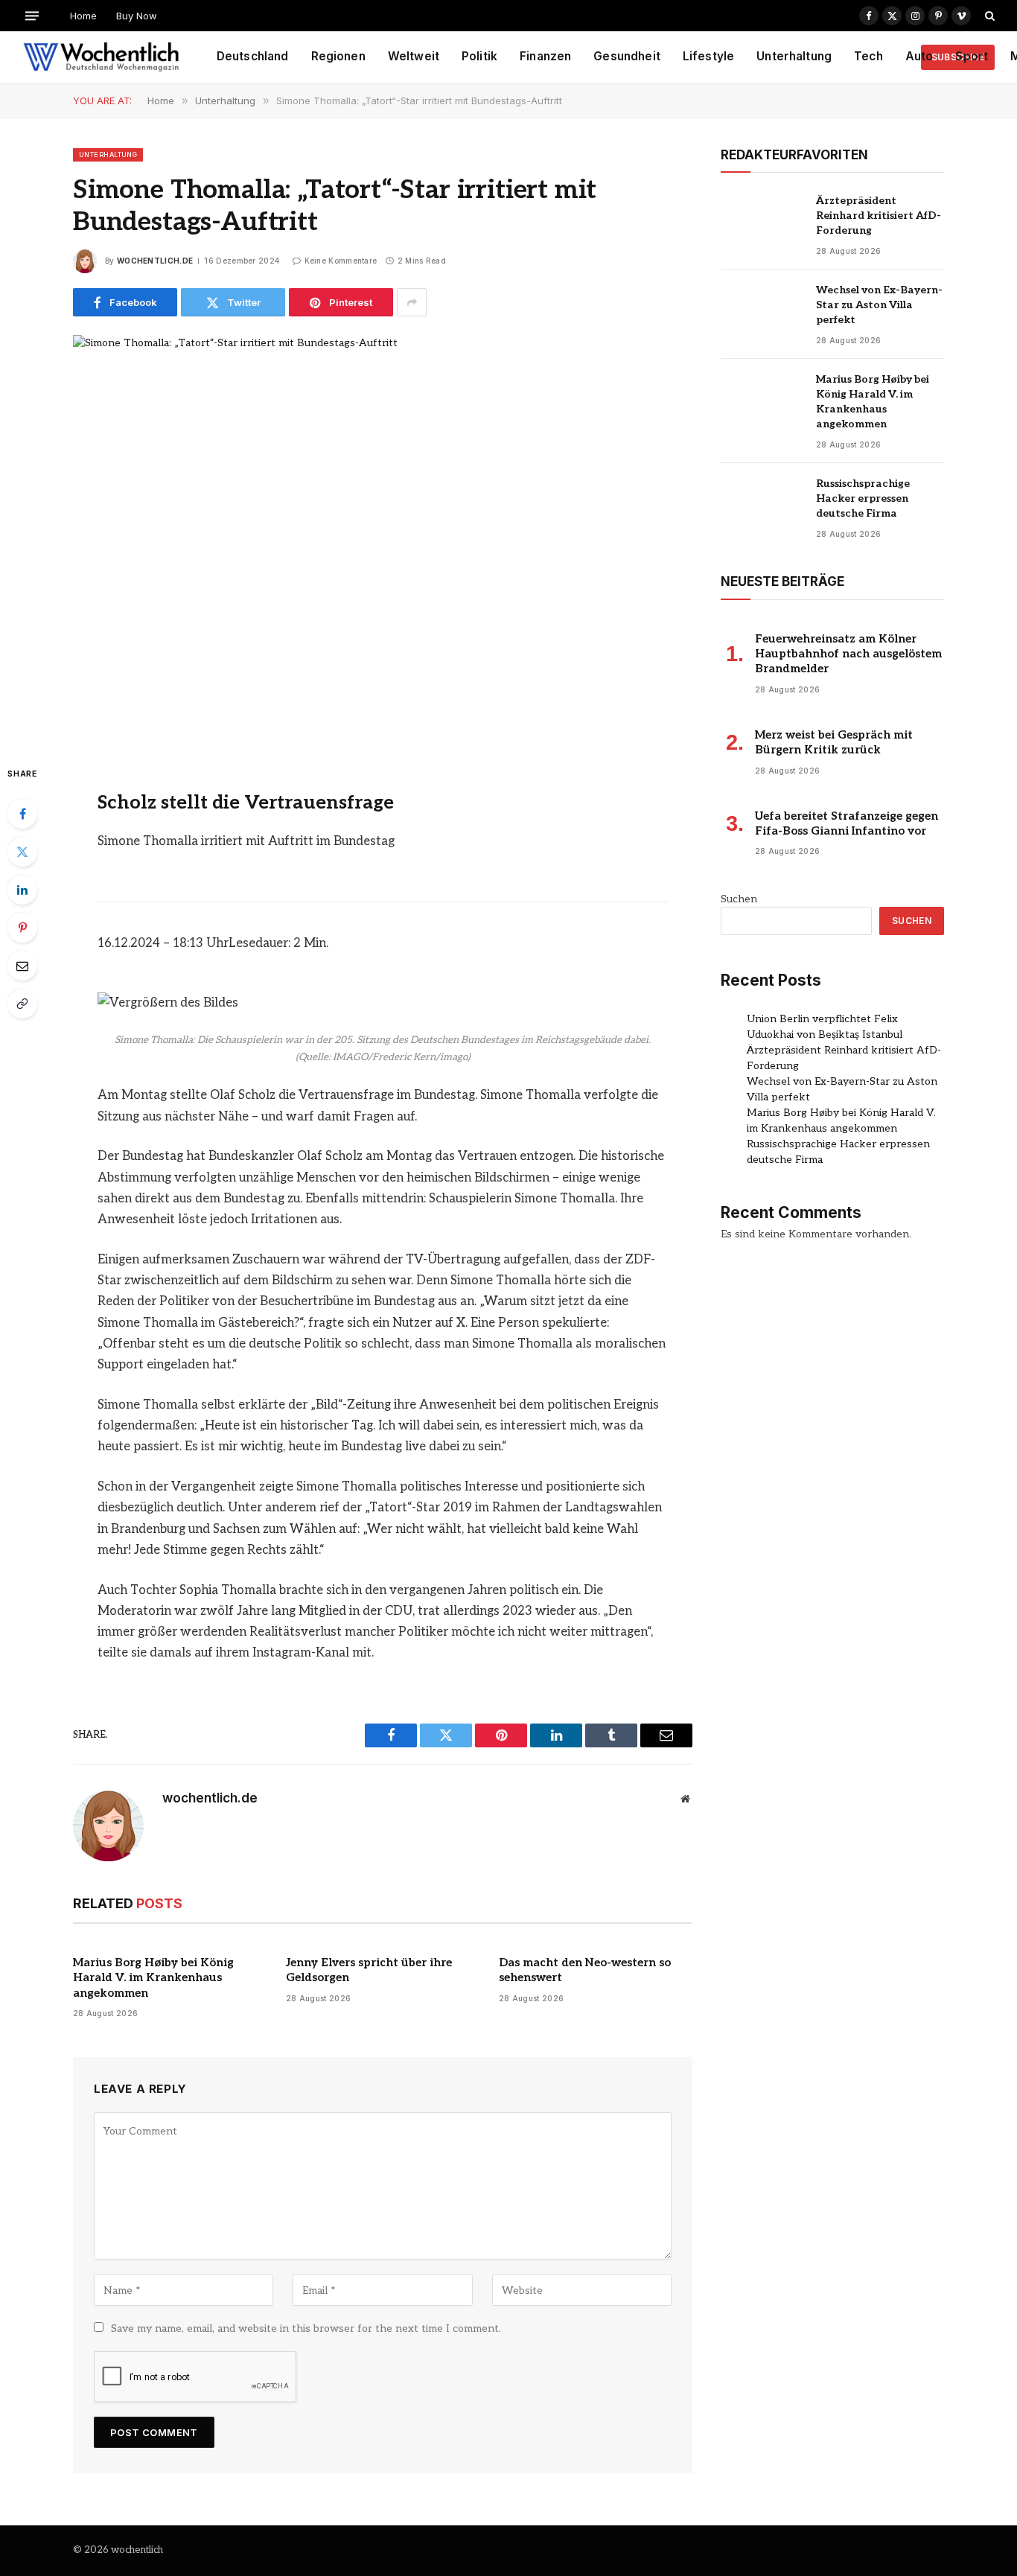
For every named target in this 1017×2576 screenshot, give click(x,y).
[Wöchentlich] (101, 57)
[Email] (22, 966)
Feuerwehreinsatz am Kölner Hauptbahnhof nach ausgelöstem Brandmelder (848, 654)
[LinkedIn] (22, 890)
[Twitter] (22, 852)
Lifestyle (708, 56)
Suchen (739, 899)
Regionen (338, 56)
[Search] (988, 16)
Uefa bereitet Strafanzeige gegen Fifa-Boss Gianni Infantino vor (847, 823)
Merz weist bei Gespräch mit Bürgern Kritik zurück (834, 742)
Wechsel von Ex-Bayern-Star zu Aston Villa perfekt (879, 305)
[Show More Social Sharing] (412, 302)
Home (83, 16)
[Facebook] (22, 814)
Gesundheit (627, 56)
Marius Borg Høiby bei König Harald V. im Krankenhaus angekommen (153, 1978)
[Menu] (32, 15)
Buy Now (137, 16)
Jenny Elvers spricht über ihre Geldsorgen (369, 1970)
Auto (919, 56)
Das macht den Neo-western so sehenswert (585, 1970)
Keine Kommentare (341, 261)
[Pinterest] (22, 928)
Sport (972, 56)
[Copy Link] (22, 1004)
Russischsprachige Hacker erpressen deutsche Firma (863, 498)
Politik (479, 56)
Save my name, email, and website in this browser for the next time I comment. (306, 2328)
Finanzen (545, 56)
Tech (868, 56)
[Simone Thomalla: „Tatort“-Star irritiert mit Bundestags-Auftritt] (383, 538)
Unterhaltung (794, 56)
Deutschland (253, 56)
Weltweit (414, 56)
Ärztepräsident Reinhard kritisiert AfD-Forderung (879, 216)
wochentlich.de (155, 261)
